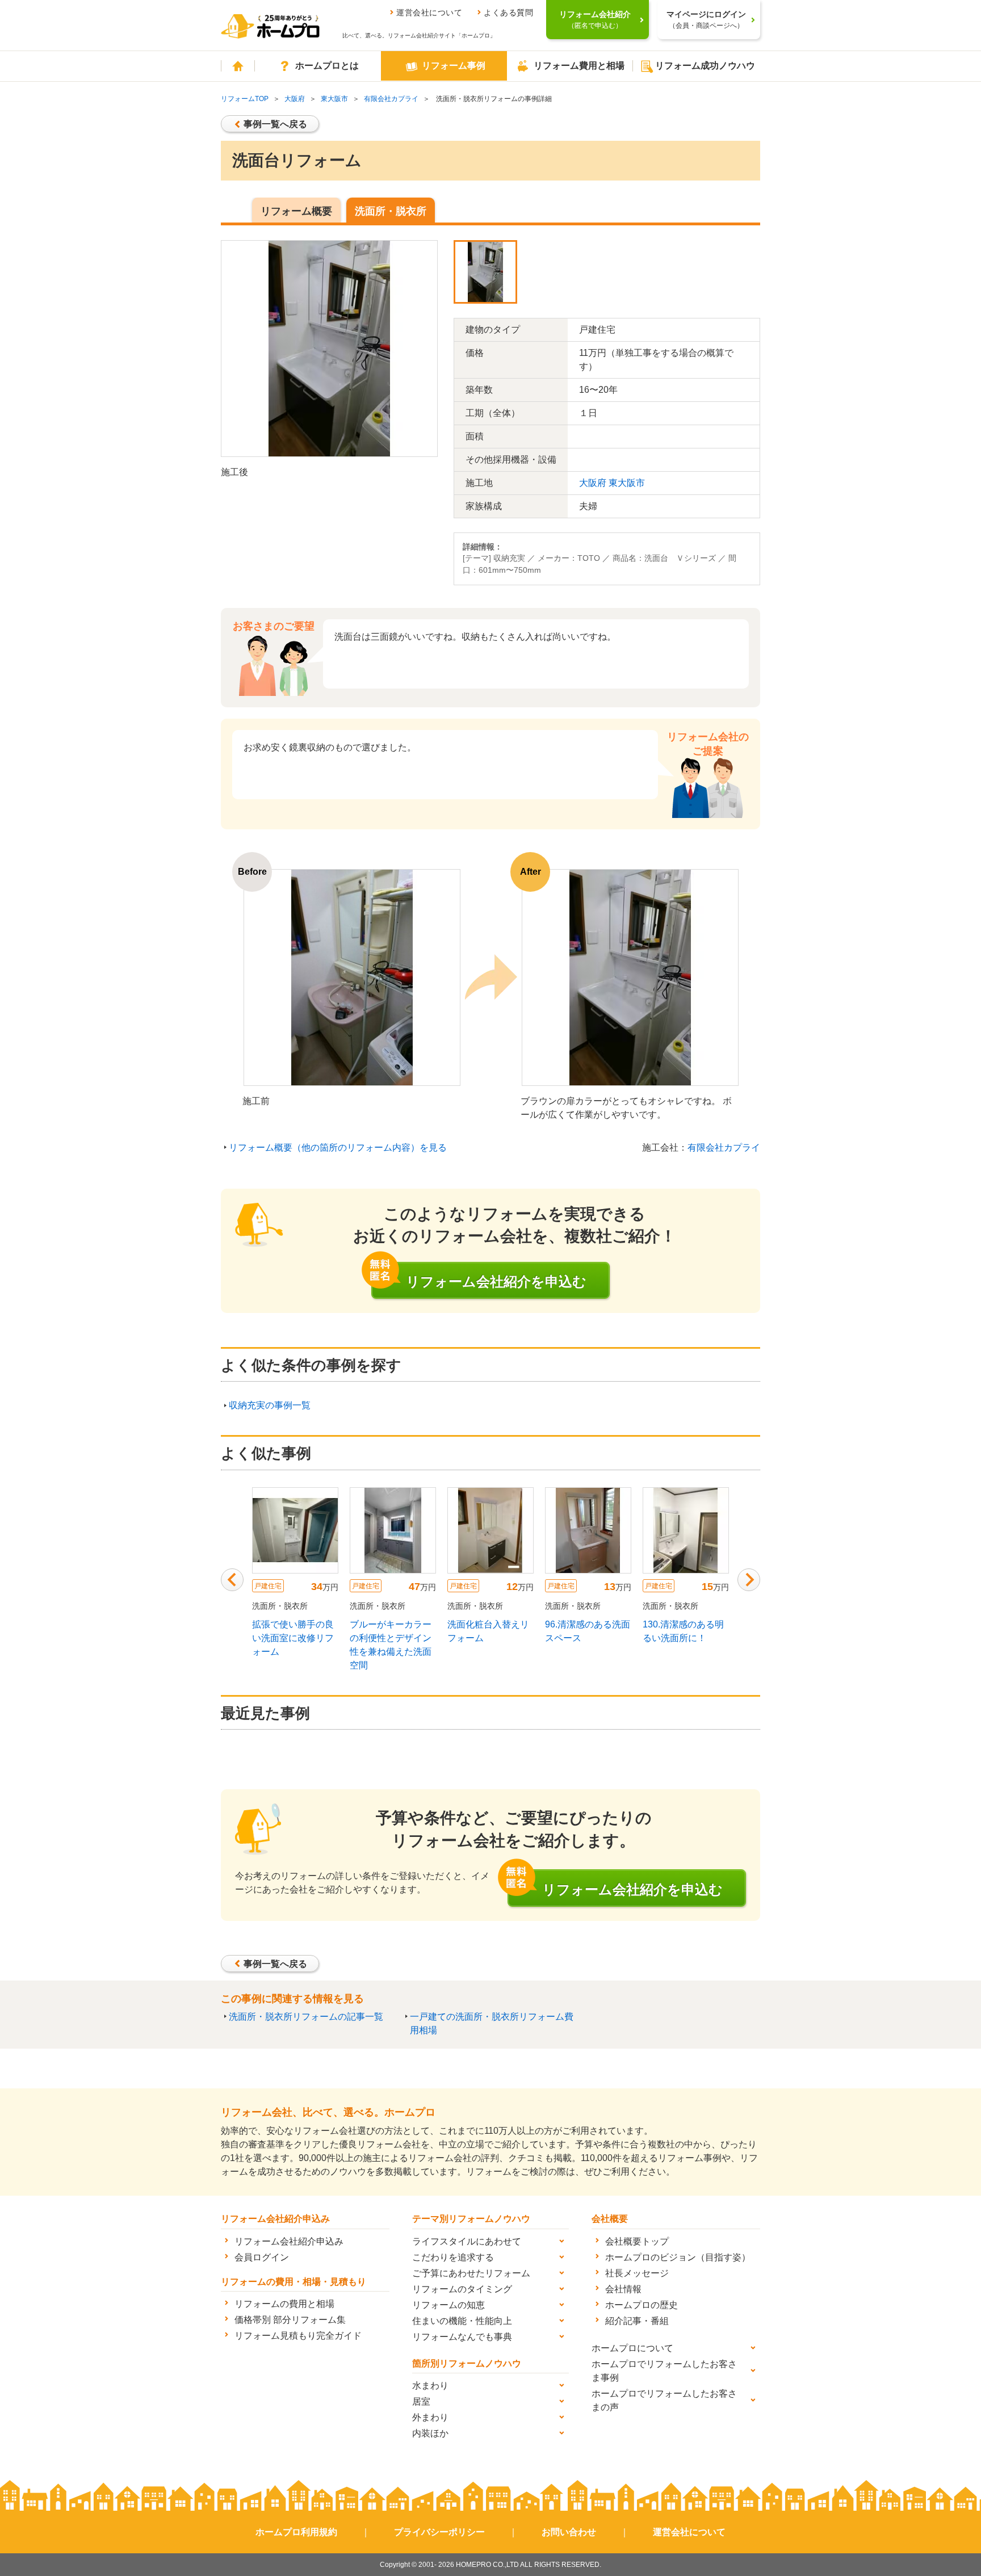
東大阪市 (334, 99)
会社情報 (623, 2289)
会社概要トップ (637, 2241)
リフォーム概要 (296, 211)
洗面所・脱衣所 (391, 211)
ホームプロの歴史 (642, 2305)
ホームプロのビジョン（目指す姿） (678, 2257)
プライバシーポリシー (439, 2532)
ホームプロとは (327, 66)
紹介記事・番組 (637, 2321)
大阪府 (295, 99)
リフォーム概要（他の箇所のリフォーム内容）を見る (338, 1148)
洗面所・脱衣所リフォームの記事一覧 (306, 2017)
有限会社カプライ (391, 99)
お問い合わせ (569, 2532)
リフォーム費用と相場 (579, 66)
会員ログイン (262, 2257)
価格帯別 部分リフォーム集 (290, 2320)
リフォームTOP (245, 99)
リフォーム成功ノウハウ (705, 66)
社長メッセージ (637, 2273)
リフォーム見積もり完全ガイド (298, 2336)
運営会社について (429, 12)
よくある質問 (508, 12)
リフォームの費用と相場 (284, 2304)
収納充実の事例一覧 (270, 1405)
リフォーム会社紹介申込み (289, 2241)
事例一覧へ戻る (275, 124)
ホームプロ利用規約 (296, 2532)
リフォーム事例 (454, 66)
